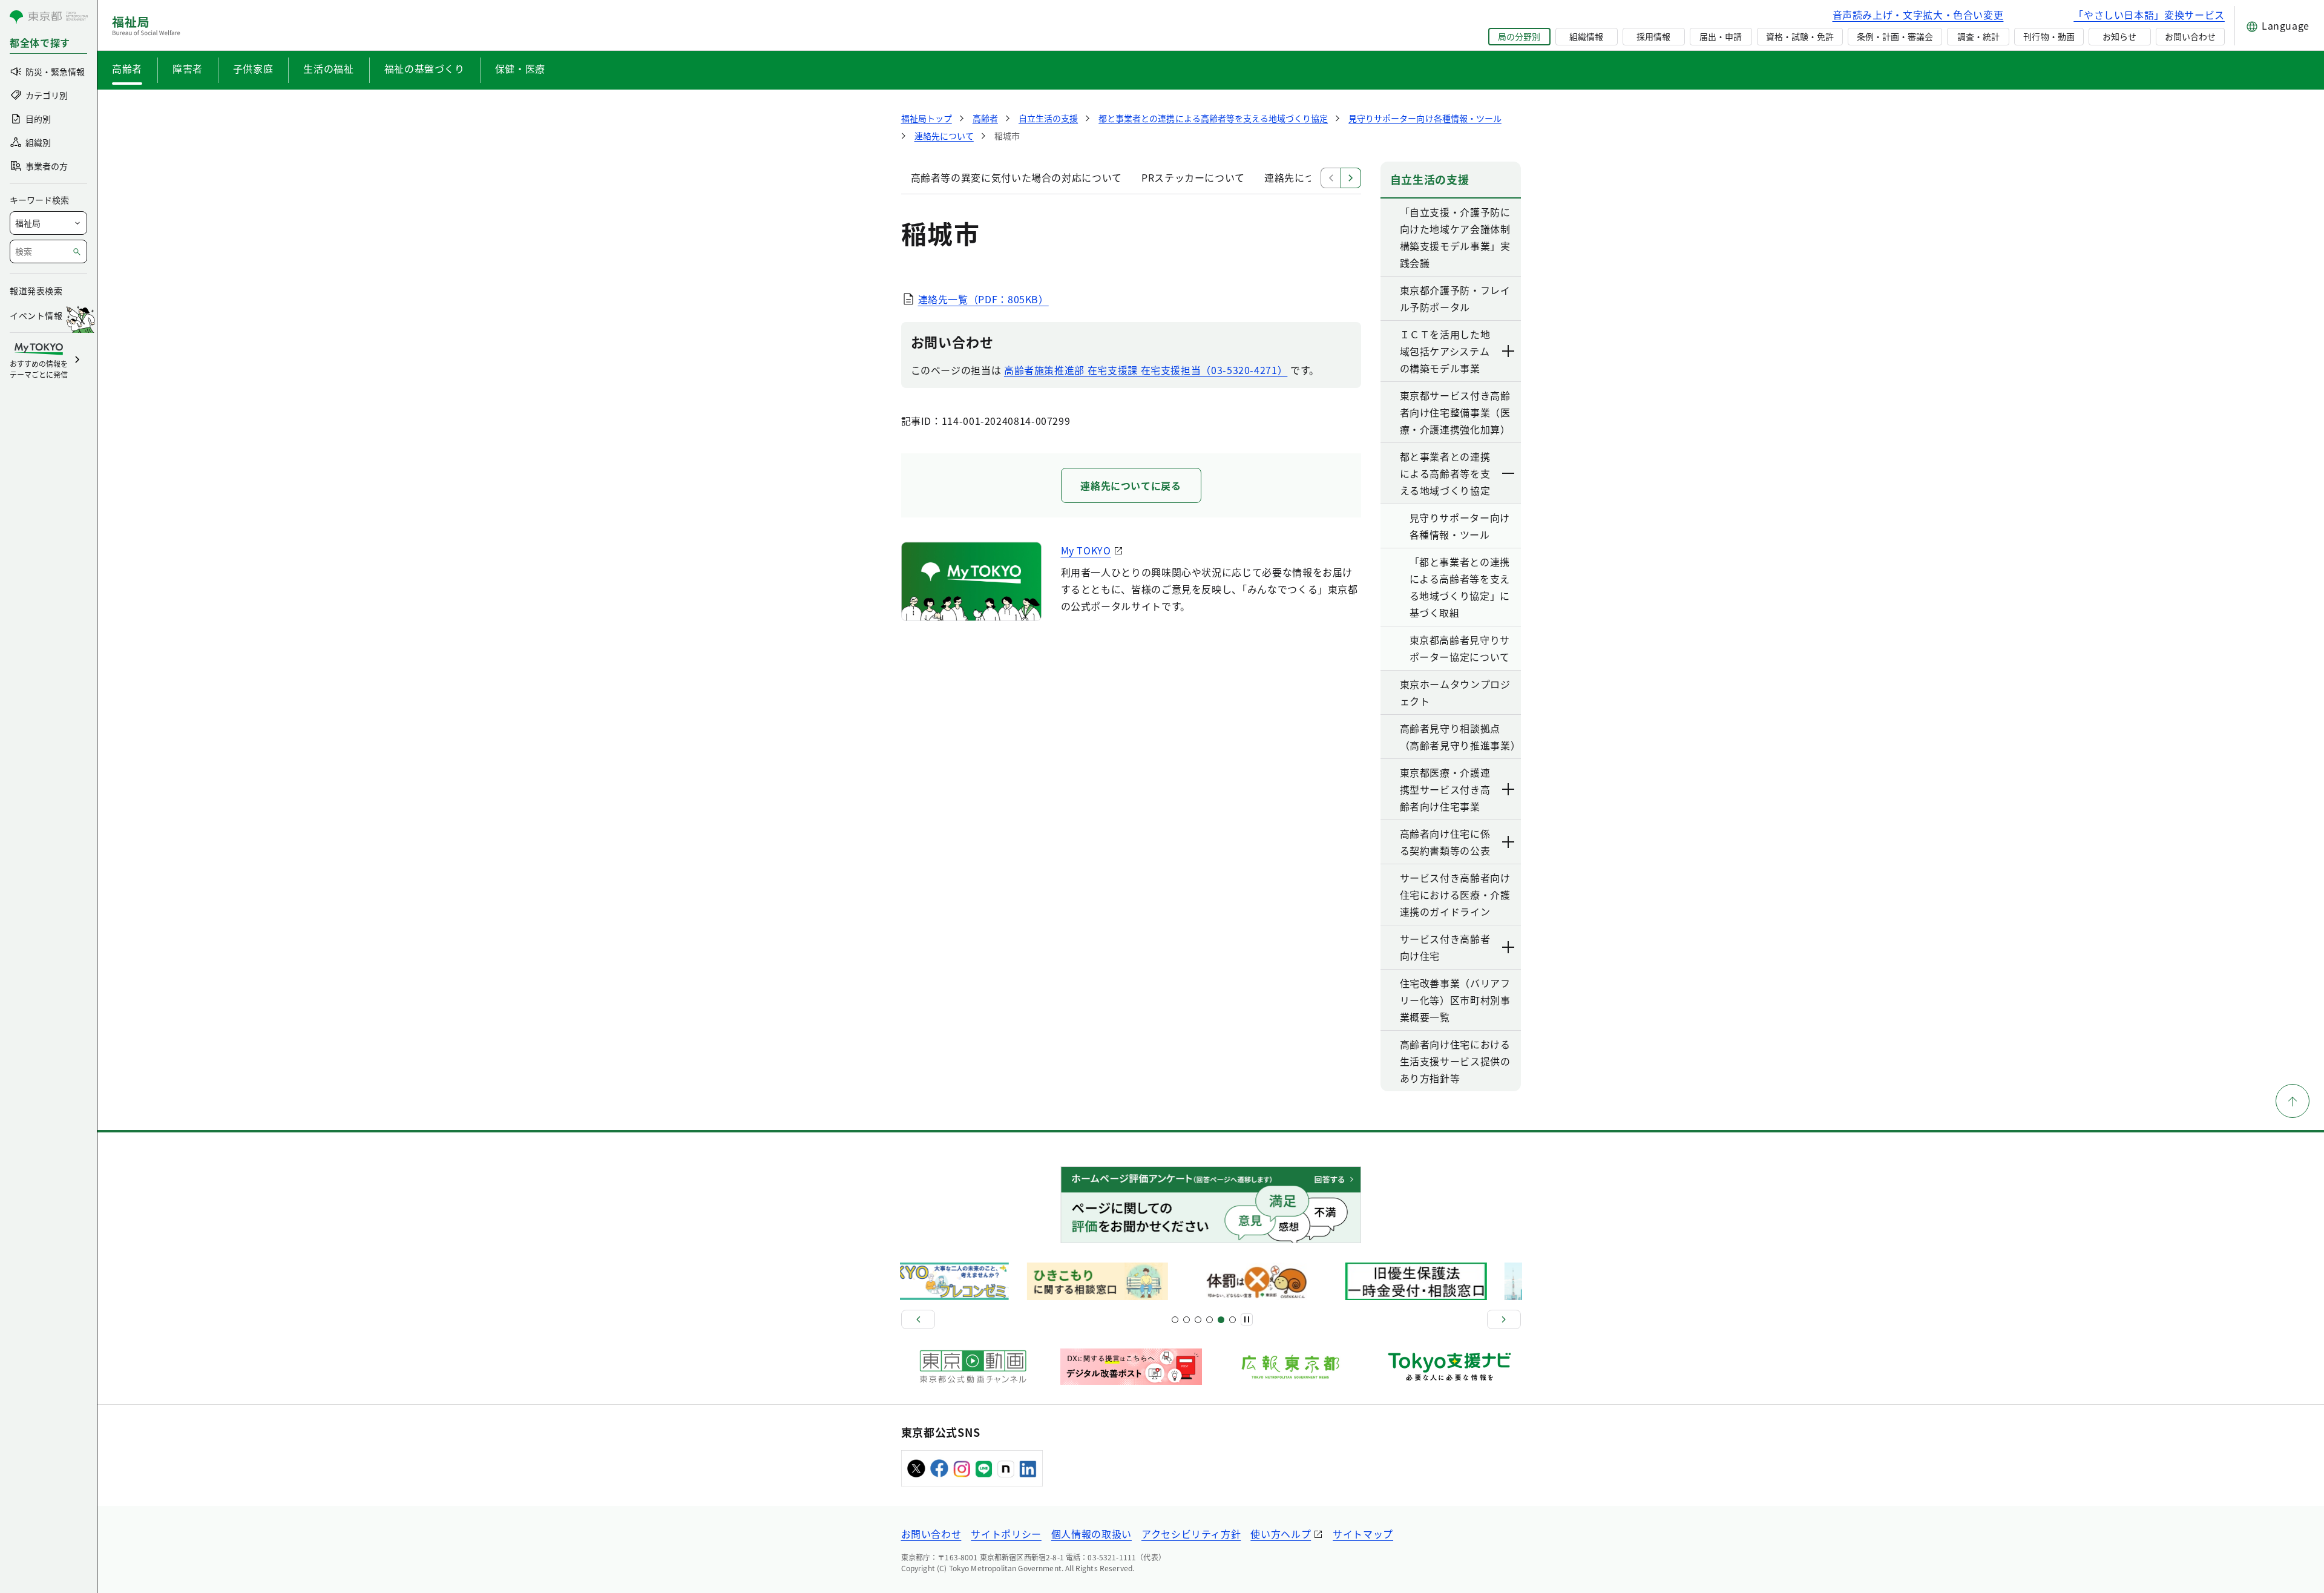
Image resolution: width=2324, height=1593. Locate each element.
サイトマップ (1363, 1534)
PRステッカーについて (1193, 177)
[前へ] (918, 1319)
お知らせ (2119, 36)
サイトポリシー (1006, 1534)
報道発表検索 (36, 291)
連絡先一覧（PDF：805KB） (983, 299)
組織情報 (1586, 36)
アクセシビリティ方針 (1191, 1534)
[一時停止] (1247, 1319)
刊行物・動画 (2049, 36)
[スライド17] (1221, 1320)
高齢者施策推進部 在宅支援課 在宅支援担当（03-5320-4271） (1146, 370)
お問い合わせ (2190, 36)
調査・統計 (1978, 36)
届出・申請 (1721, 36)
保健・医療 (520, 68)
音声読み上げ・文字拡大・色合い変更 (1918, 15)
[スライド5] (1187, 1320)
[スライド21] (1233, 1320)
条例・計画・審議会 (1895, 36)
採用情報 (1653, 36)
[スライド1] (1175, 1320)
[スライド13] (1210, 1320)
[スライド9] (1198, 1320)
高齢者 (127, 68)
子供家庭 (253, 68)
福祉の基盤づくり (425, 68)
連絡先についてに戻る (1131, 485)
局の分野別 (1519, 36)
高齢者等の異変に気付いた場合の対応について (1016, 177)
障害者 (188, 68)
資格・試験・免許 (1800, 36)
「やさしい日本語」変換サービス (2149, 15)
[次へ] (1504, 1319)
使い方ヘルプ (1281, 1534)
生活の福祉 (328, 68)
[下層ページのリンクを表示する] (1509, 351)
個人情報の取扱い (1091, 1534)
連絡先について (1299, 177)
